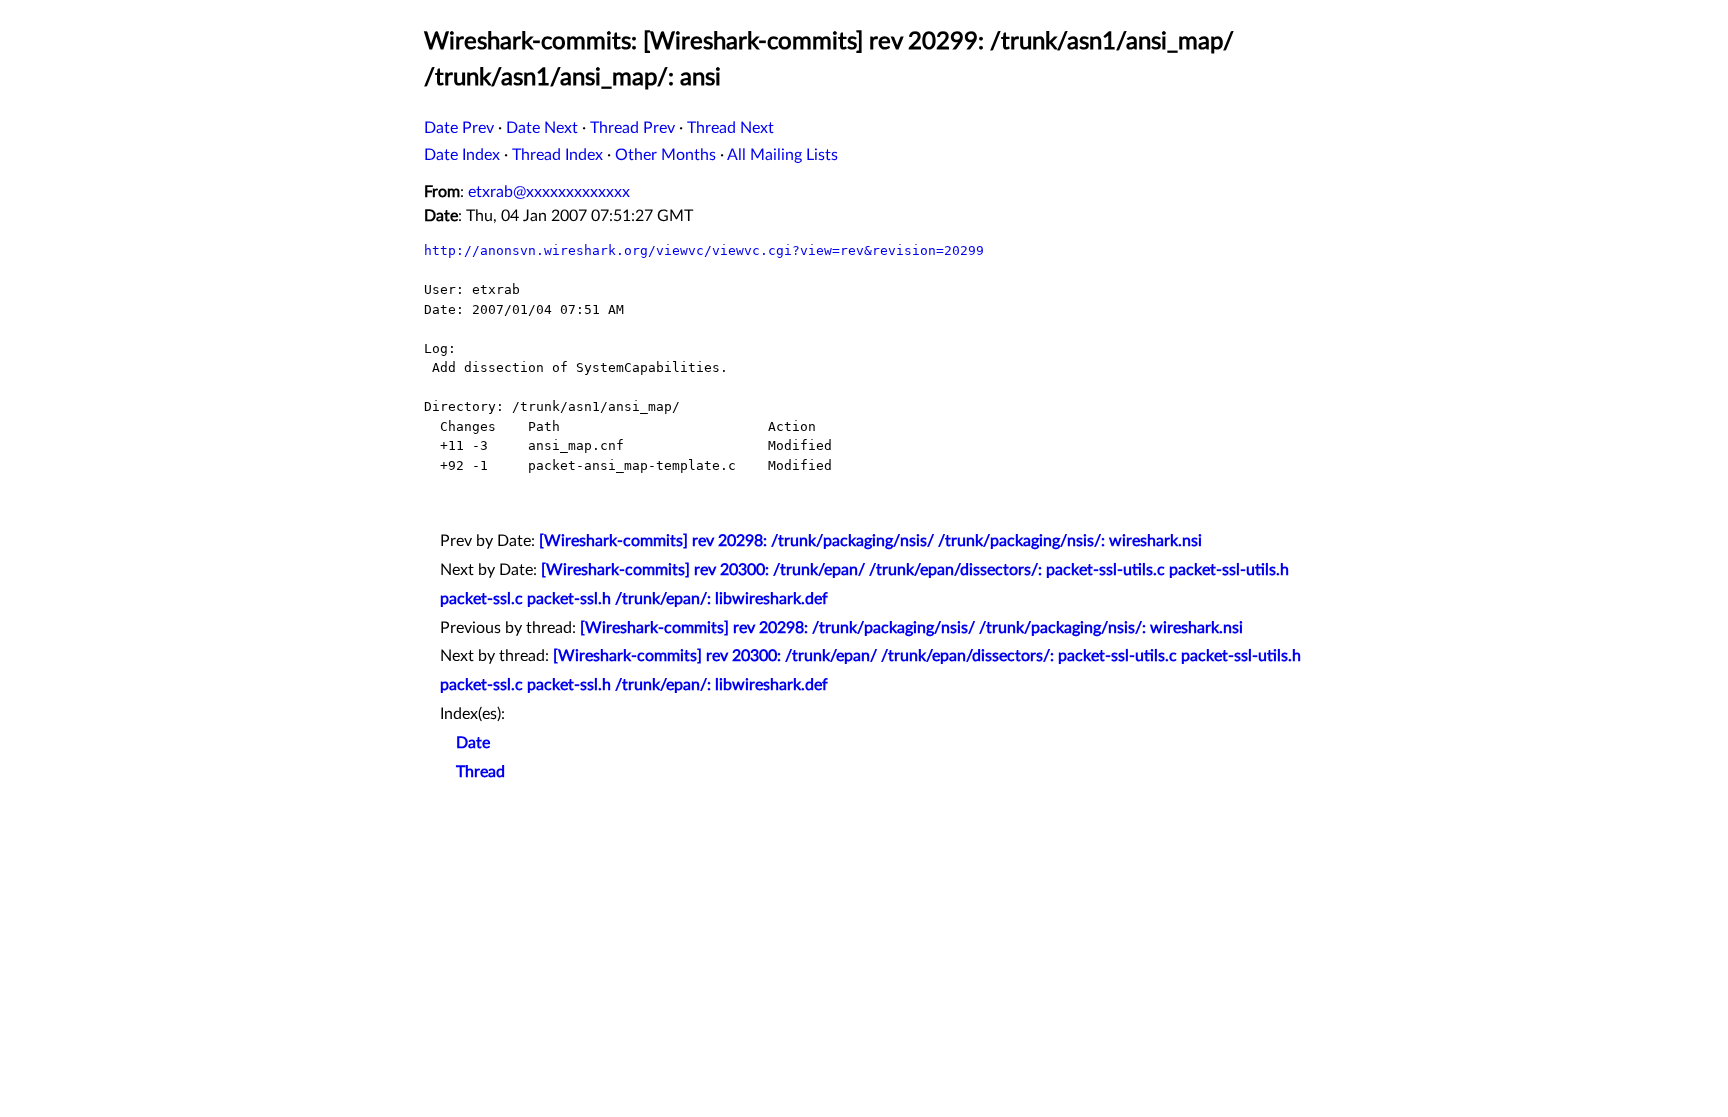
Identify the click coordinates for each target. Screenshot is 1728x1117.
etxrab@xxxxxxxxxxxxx (549, 192)
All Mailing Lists (782, 155)
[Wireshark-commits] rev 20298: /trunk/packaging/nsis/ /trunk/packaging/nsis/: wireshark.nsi (870, 541)
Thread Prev (632, 128)
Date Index (462, 155)
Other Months (665, 155)
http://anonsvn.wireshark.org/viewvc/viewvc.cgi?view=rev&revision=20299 (704, 250)
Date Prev (459, 128)
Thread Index (557, 155)
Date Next (542, 128)
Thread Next (730, 128)
